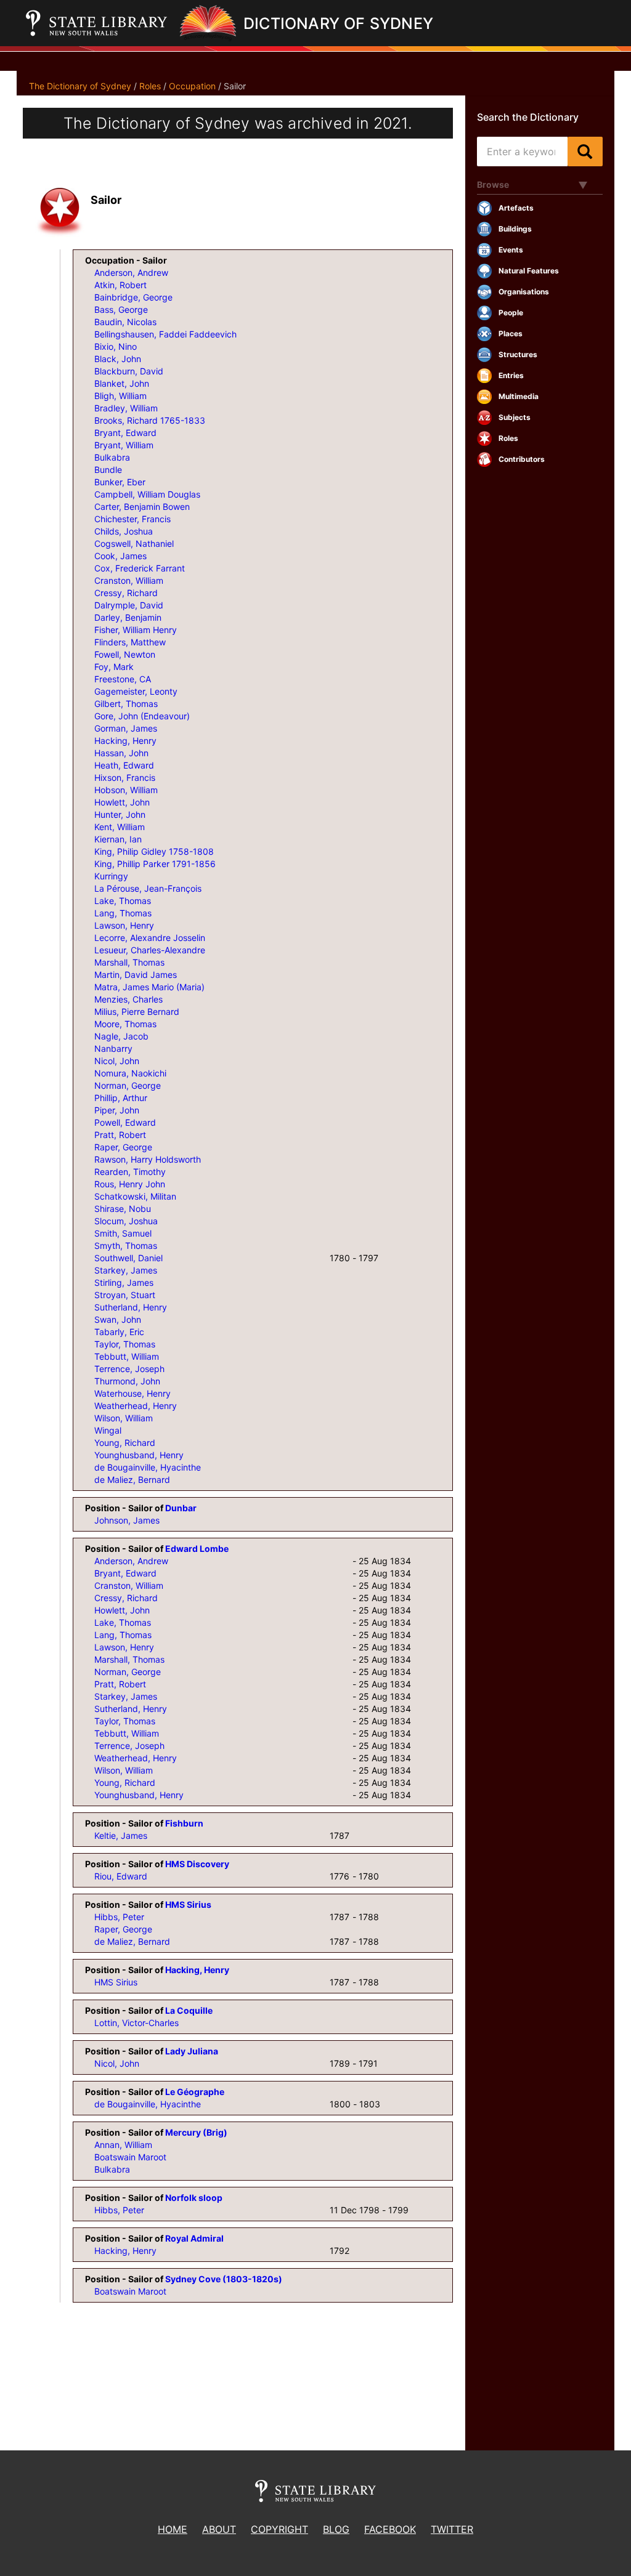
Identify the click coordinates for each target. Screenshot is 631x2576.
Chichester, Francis (132, 519)
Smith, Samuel (123, 1233)
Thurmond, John (127, 1381)
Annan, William (123, 2145)
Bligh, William (120, 396)
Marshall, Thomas (129, 962)
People (511, 313)
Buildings (515, 229)
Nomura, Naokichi (130, 1073)
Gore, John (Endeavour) (142, 716)
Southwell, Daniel (128, 1258)
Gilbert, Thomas (126, 704)
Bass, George (121, 309)
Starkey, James (126, 1270)
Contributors (522, 459)
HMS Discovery (197, 1864)
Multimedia (519, 396)
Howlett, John (122, 802)
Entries (511, 375)
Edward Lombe (197, 1548)
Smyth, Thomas (126, 1246)
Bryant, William (124, 445)
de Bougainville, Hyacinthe (148, 1467)
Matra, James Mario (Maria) (149, 987)
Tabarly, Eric (119, 1332)
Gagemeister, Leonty (136, 691)
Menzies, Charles (128, 999)
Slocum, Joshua (126, 1221)
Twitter (452, 2529)
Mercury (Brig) (196, 2132)
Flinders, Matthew (130, 642)
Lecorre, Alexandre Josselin (150, 938)
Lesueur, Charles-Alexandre (150, 950)
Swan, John (118, 1319)
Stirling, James (124, 1282)
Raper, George (123, 1147)
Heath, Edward (124, 765)
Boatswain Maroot (130, 2157)
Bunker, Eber (120, 482)
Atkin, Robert (120, 285)
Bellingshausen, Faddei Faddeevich (165, 334)
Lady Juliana (192, 2051)
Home (173, 2529)
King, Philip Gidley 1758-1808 (154, 851)
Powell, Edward (125, 1122)
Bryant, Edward (125, 433)
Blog (336, 2529)
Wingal (108, 1430)
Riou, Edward (121, 1876)
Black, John (118, 359)
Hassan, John (121, 753)
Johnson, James (127, 1520)
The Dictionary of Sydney (80, 86)
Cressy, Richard (126, 593)
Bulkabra (112, 457)
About (219, 2529)
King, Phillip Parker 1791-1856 (155, 864)
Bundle (108, 470)
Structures (518, 354)
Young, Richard (125, 1443)
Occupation (192, 86)
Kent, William (120, 827)
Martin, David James (136, 975)
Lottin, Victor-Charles (136, 2023)
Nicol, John (117, 1061)
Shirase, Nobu (123, 1209)
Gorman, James (126, 728)
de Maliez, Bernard (132, 1480)
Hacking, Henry (125, 741)
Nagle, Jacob (121, 1036)
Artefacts (516, 208)
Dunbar (181, 1508)
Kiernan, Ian (118, 839)
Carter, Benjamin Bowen (142, 507)
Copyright (279, 2529)
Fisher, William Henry (136, 630)
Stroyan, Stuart (125, 1295)
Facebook (390, 2529)
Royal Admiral (194, 2238)
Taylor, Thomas (125, 1344)
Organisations (524, 292)
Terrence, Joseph (129, 1369)
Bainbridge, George (133, 297)
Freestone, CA (123, 679)
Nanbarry (113, 1048)
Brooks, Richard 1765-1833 (150, 420)
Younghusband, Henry (139, 1455)
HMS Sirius (188, 1904)
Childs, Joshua (124, 531)
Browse (493, 184)
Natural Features (529, 271)
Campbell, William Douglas (147, 494)
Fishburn (184, 1823)
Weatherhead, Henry (136, 1406)
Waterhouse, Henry (132, 1393)
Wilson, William (124, 1418)
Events (511, 250)
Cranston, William (129, 580)
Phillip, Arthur (121, 1098)
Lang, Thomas (123, 913)
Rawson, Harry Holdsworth (148, 1159)
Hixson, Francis (125, 777)
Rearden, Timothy (130, 1172)
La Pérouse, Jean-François (148, 888)
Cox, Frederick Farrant (140, 568)
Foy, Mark (114, 667)
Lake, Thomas (123, 901)
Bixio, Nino (116, 346)
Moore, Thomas (125, 1024)
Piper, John (117, 1110)
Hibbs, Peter (119, 1917)
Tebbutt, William (127, 1356)
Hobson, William (126, 790)
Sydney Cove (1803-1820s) (224, 2279)
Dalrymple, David (129, 605)
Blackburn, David (129, 371)
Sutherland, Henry (131, 1307)
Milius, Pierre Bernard (137, 1011)
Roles (150, 86)
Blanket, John (122, 383)
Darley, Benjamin (128, 617)
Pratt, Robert (120, 1135)
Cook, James (120, 556)
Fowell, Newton (125, 654)
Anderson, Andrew (131, 273)
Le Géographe (195, 2092)
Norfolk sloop (194, 2198)
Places (511, 333)
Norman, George (128, 1085)
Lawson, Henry (124, 925)
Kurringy (111, 876)
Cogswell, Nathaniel (134, 543)
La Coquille (189, 2010)
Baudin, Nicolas (125, 322)
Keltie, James (121, 1835)
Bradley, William (126, 408)
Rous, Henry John (130, 1184)
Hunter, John (120, 814)
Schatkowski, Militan (135, 1196)
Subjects (515, 417)
